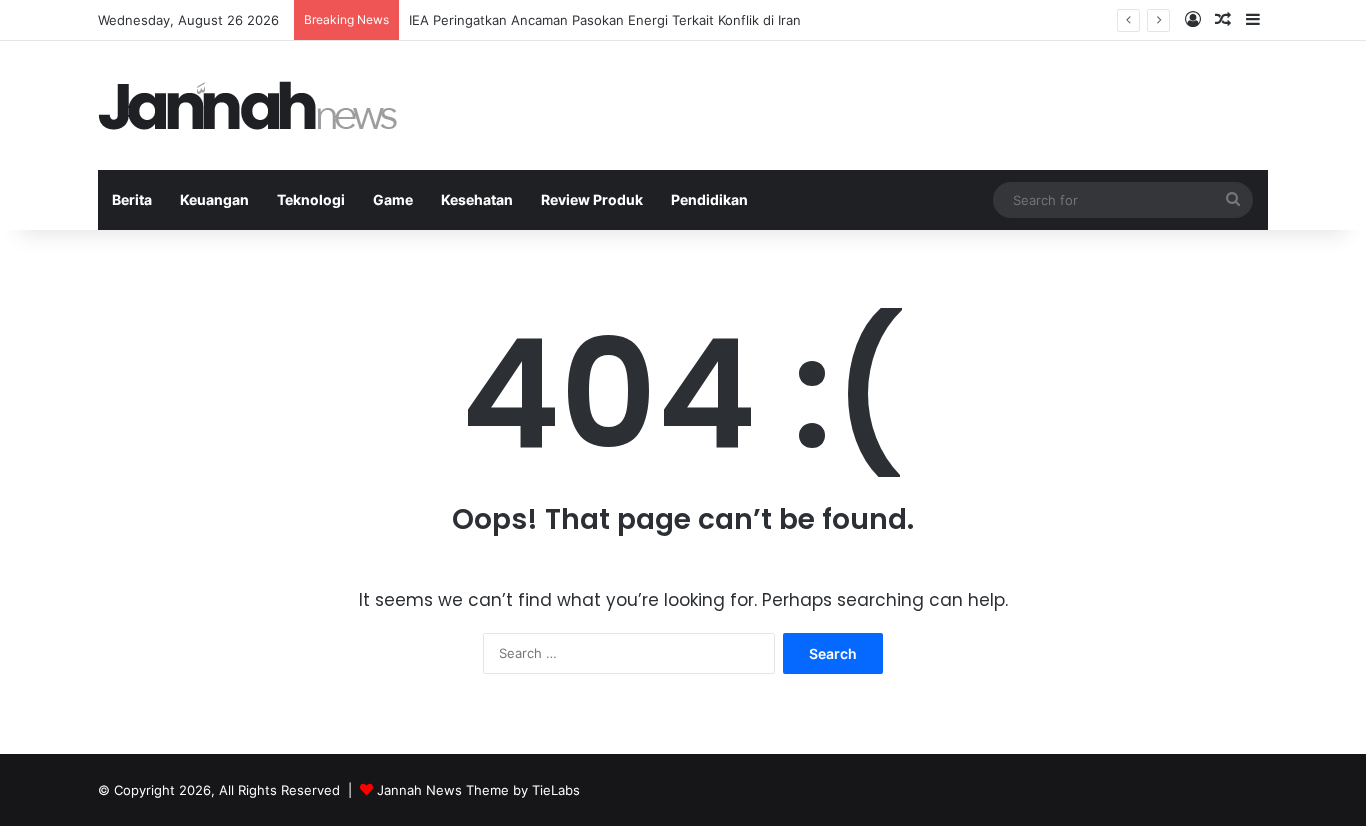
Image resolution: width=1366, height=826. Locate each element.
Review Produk (592, 199)
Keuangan (214, 199)
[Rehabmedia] (248, 105)
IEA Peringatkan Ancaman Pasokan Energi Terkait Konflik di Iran (605, 20)
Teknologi (311, 199)
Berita (132, 199)
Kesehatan (477, 199)
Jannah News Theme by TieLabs (478, 790)
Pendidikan (709, 199)
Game (393, 199)
